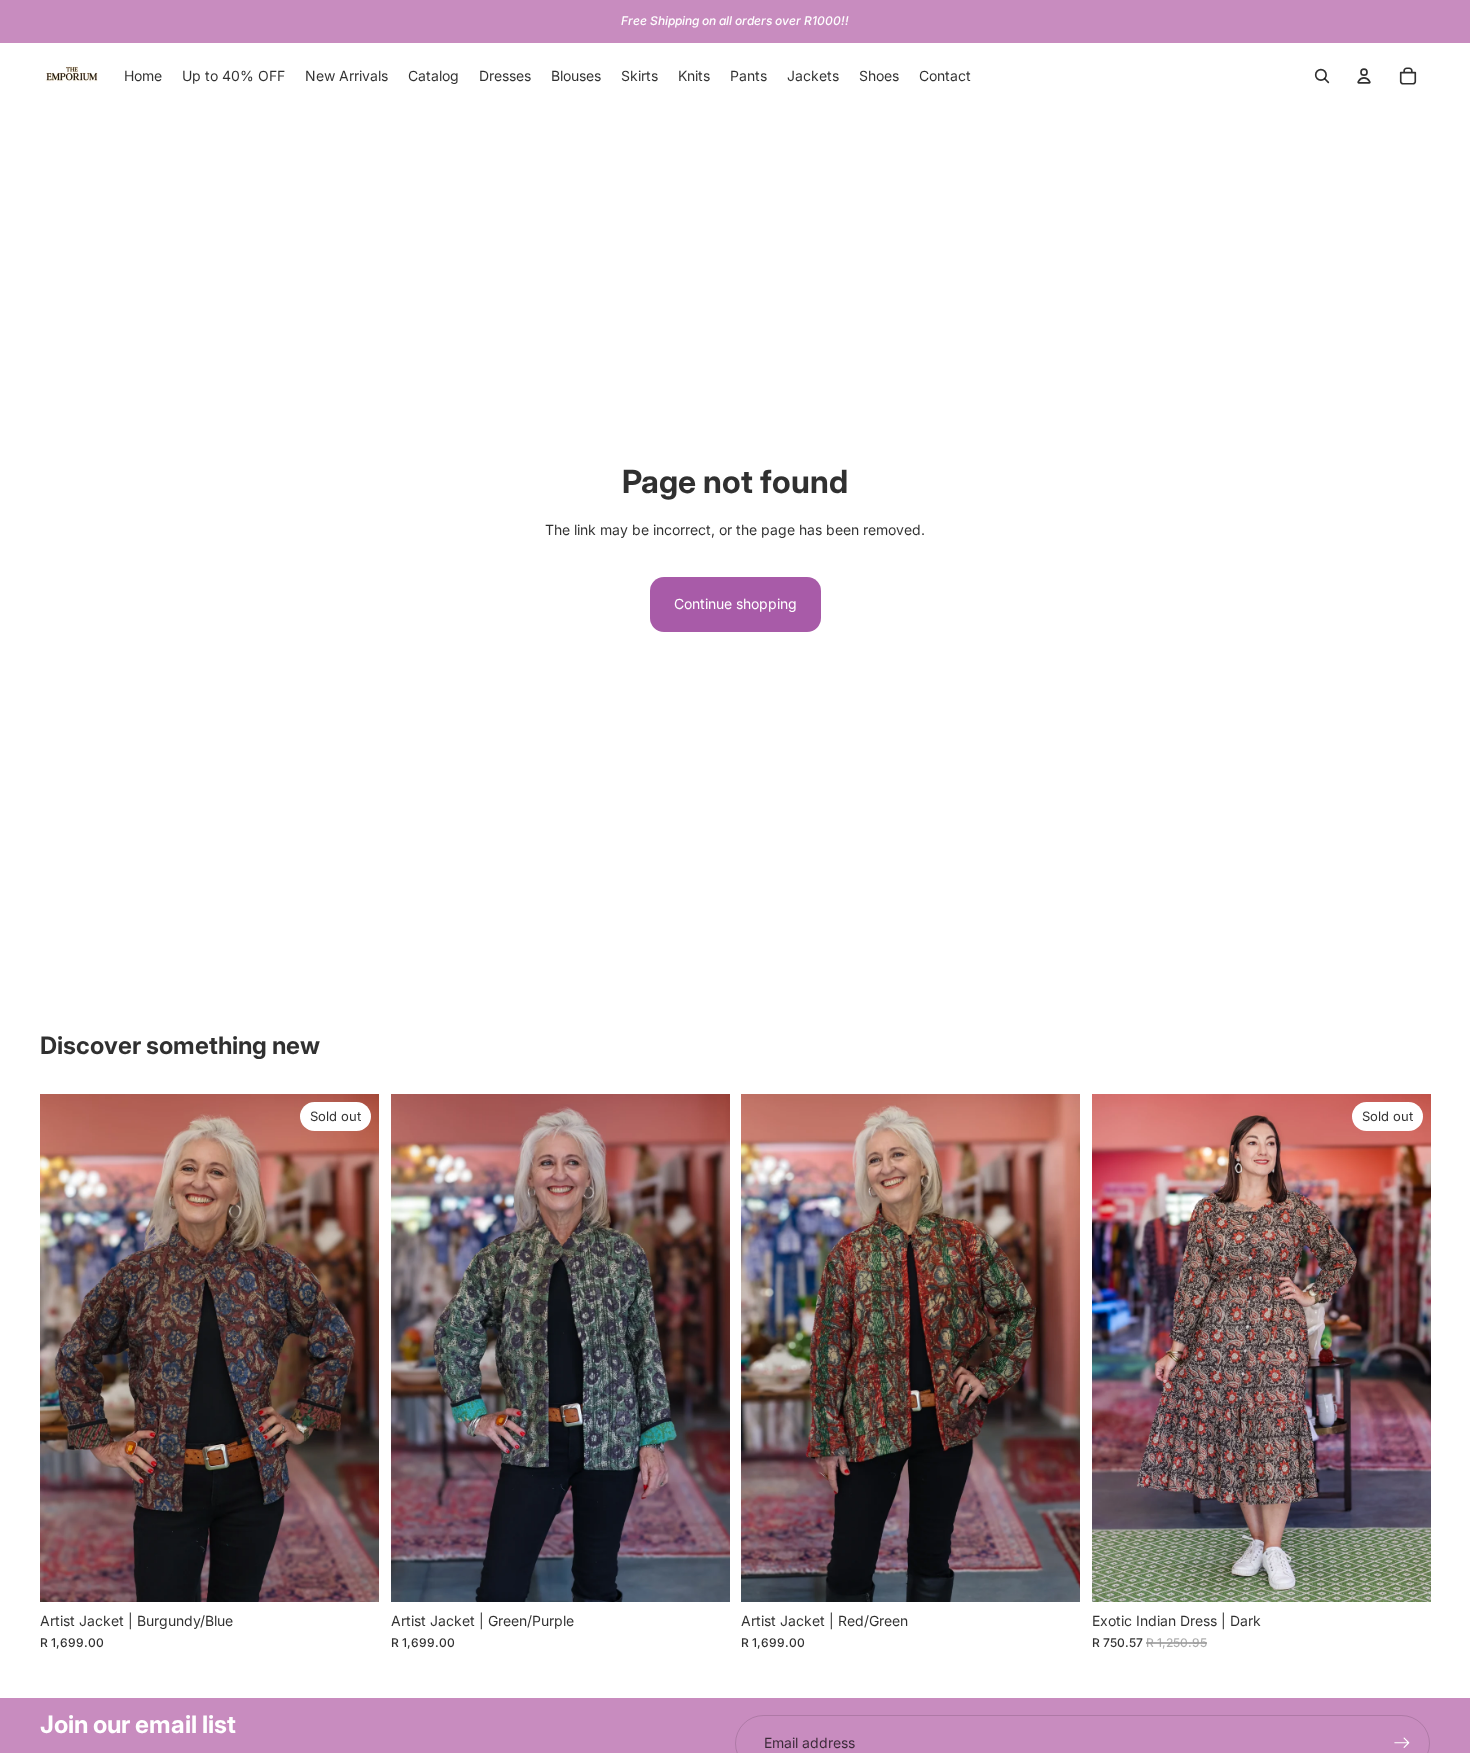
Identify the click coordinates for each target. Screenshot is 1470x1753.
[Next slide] (349, 1348)
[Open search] (1322, 76)
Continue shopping (735, 603)
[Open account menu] (1364, 76)
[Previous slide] (70, 1348)
